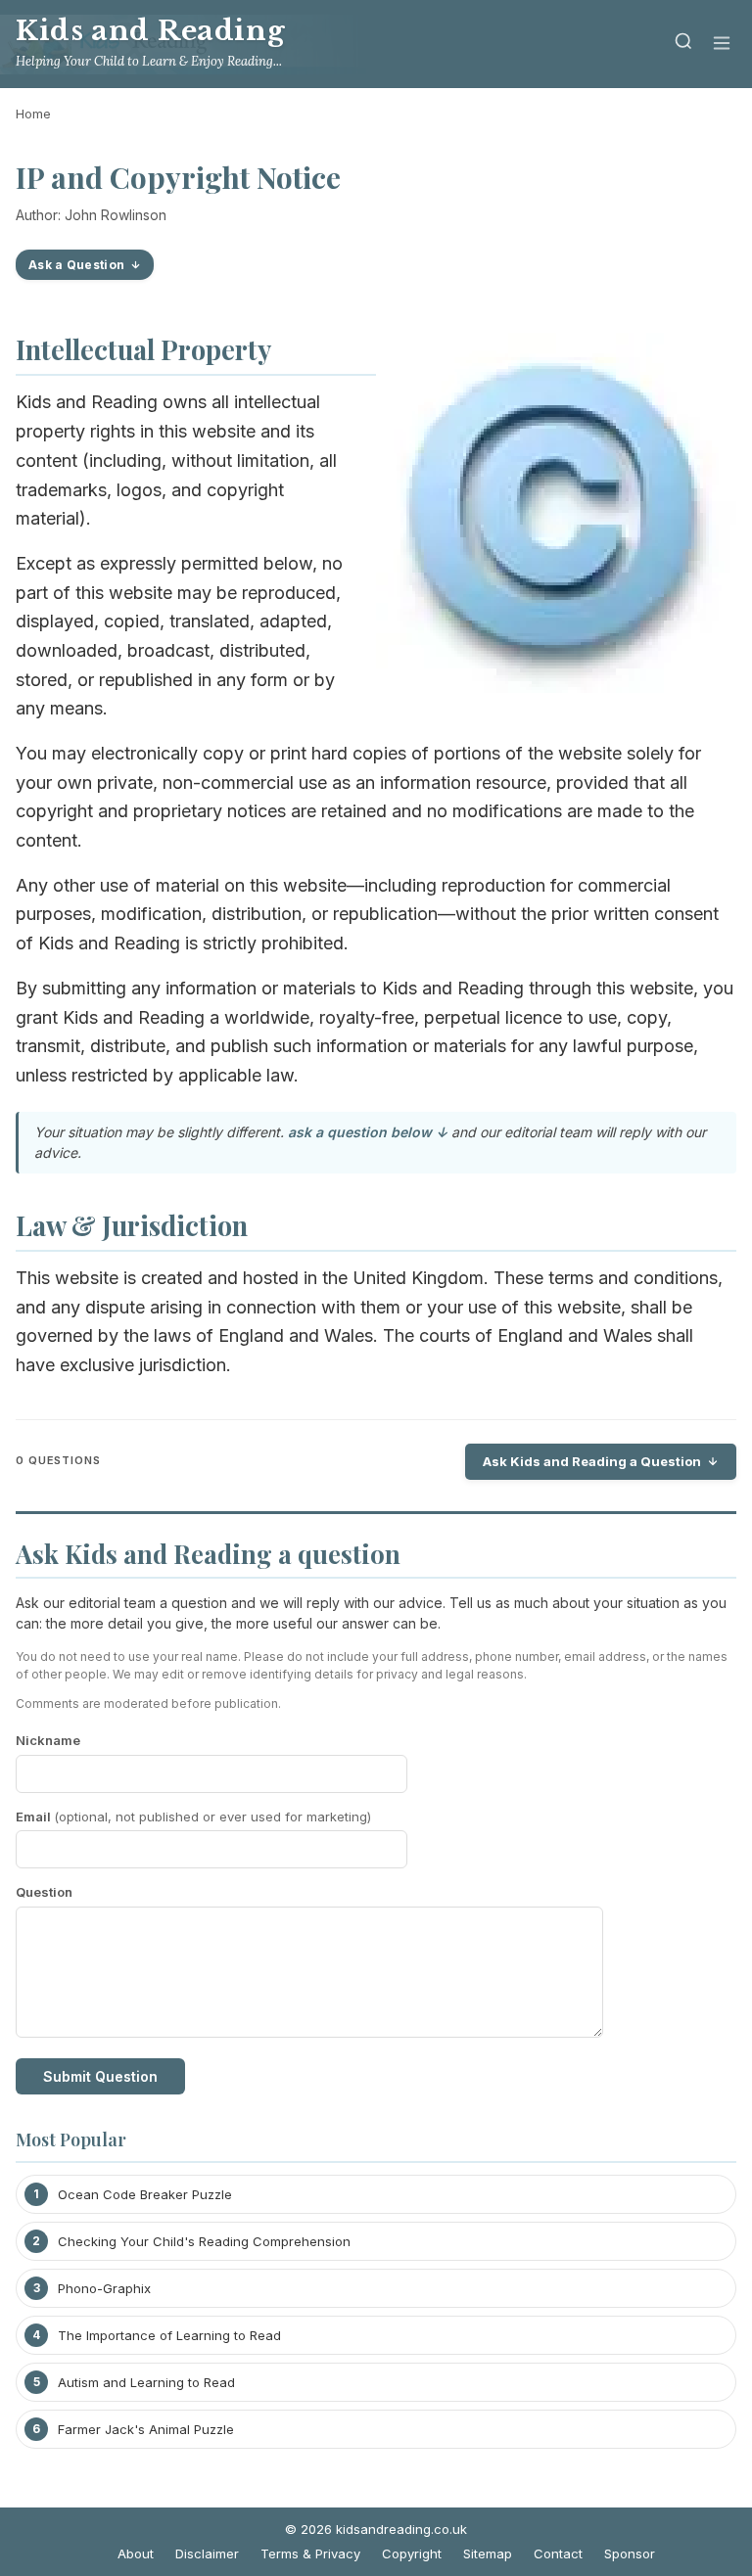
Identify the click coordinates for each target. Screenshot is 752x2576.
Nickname (48, 1740)
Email (193, 1817)
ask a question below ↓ (368, 1132)
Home (33, 114)
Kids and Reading (150, 31)
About (136, 2553)
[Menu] (722, 45)
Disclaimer (207, 2553)
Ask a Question (76, 265)
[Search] (683, 45)
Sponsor (630, 2553)
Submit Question (100, 2076)
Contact (558, 2553)
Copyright (412, 2553)
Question (44, 1892)
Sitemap (488, 2553)
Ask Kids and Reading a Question (592, 1461)
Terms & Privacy (310, 2553)
